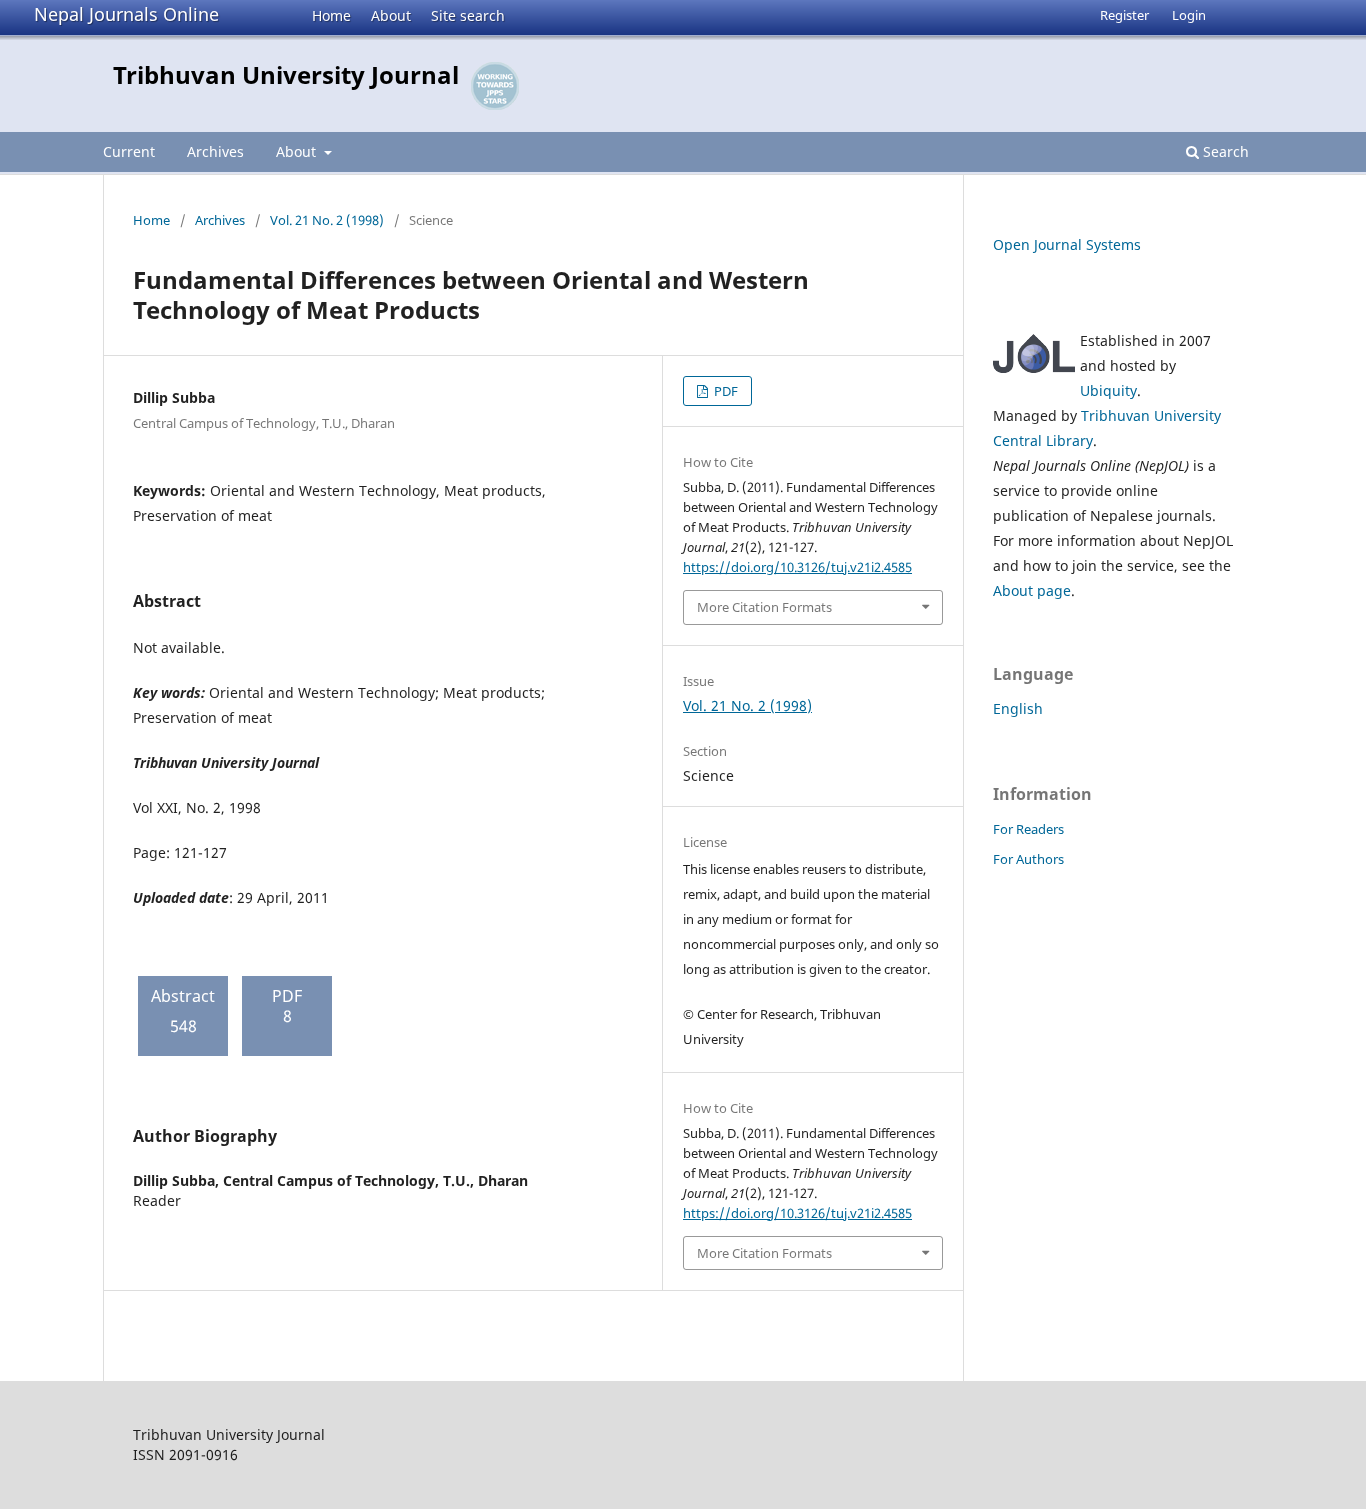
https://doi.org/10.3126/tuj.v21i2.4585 (797, 567)
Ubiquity (1108, 390)
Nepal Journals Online (126, 14)
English (1018, 708)
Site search (468, 15)
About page (1032, 590)
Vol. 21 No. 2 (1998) (327, 220)
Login (1189, 15)
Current (129, 151)
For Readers (1028, 829)
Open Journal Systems (1067, 244)
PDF (724, 391)
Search (1224, 151)
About (391, 15)
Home (331, 15)
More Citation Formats (764, 607)
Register (1124, 15)
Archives (215, 151)
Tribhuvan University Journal (286, 74)
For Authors (1028, 859)
